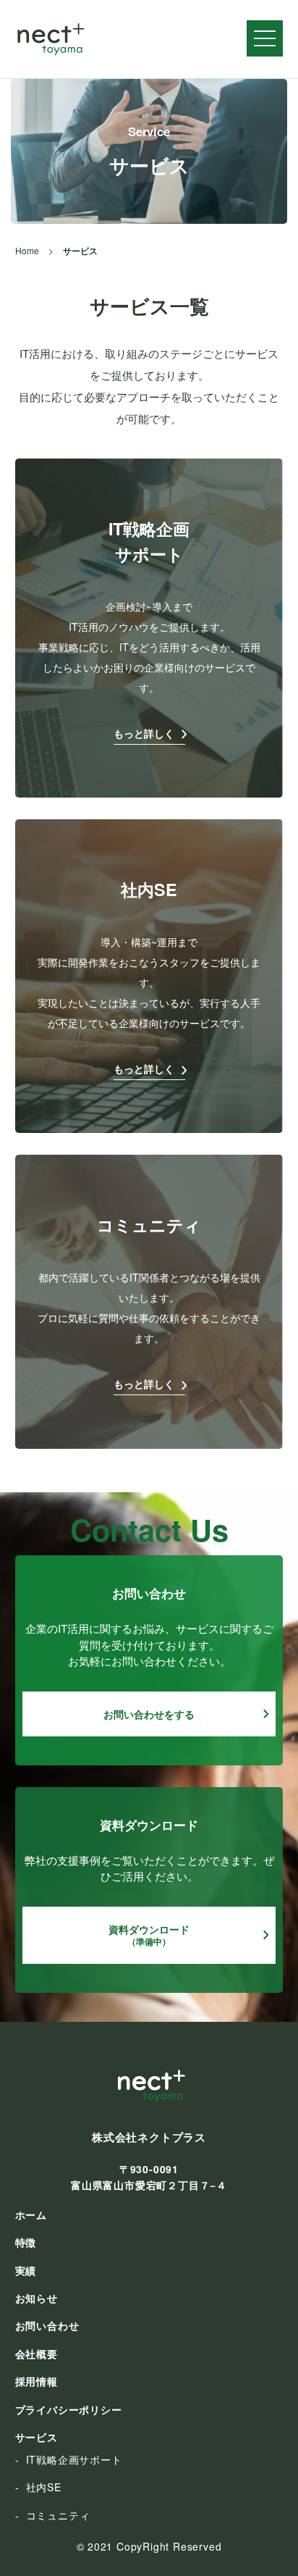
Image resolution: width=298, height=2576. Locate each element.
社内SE (44, 2487)
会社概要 (37, 2354)
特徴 (26, 2242)
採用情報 (37, 2381)
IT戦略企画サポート (74, 2459)
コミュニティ (58, 2515)
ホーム (31, 2215)
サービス (37, 2437)
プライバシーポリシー (69, 2409)
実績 (26, 2270)
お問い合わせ (47, 2325)
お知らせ (37, 2298)
